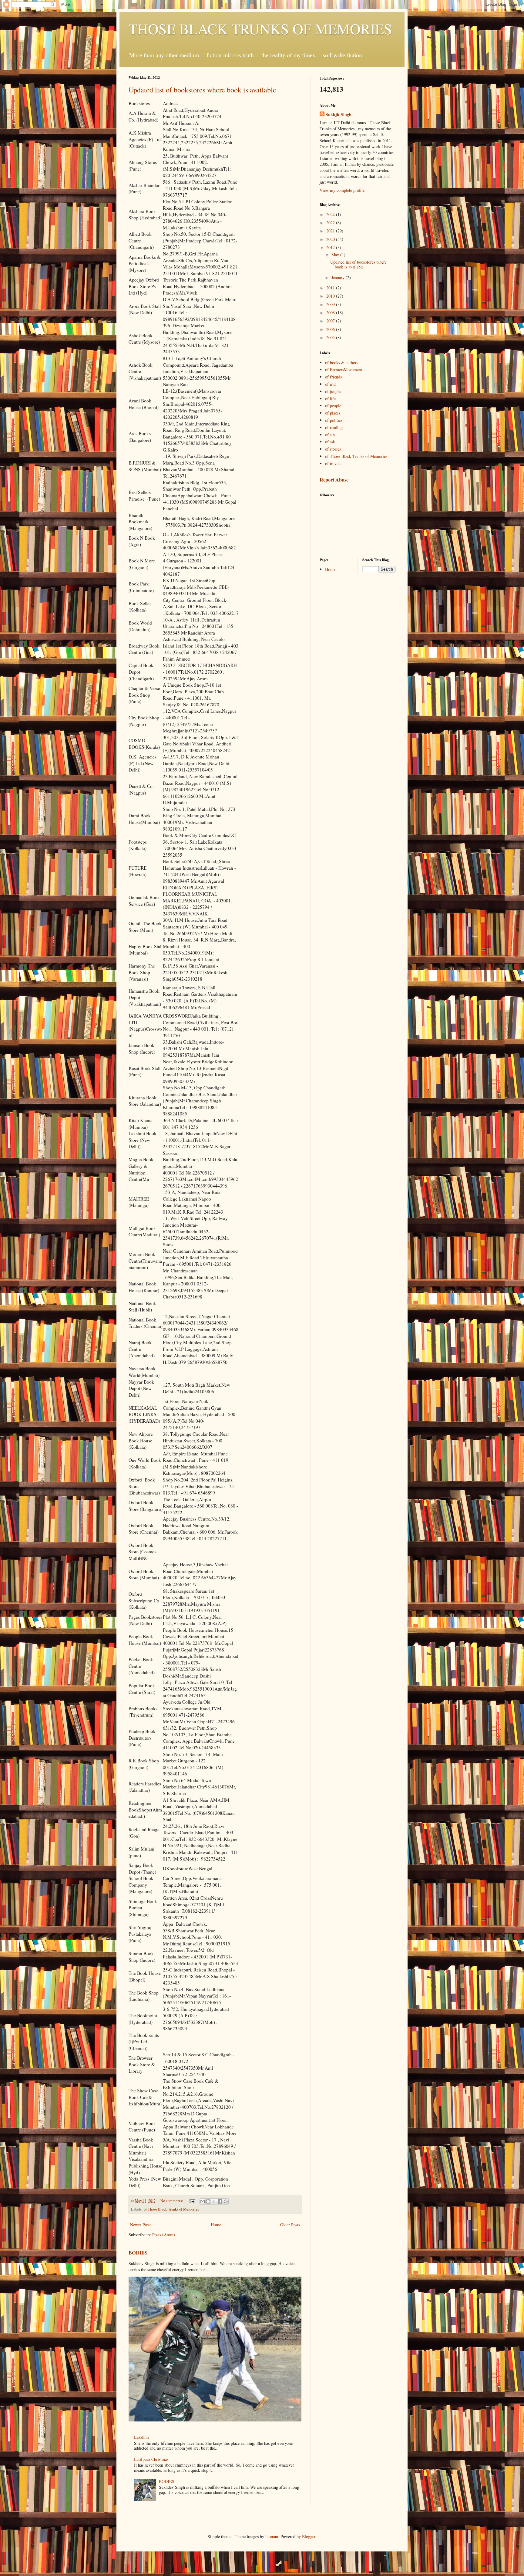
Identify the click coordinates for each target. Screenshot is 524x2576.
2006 (331, 329)
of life (330, 399)
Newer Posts (141, 2225)
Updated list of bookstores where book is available (202, 90)
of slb (330, 435)
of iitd (330, 384)
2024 (331, 214)
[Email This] (203, 2201)
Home (216, 2225)
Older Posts (290, 2225)
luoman (272, 2536)
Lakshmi (141, 2437)
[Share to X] (214, 2201)
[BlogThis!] (208, 2201)
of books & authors (342, 363)
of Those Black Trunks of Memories (171, 2209)
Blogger (309, 2536)
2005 (331, 337)
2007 (331, 321)
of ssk (330, 442)
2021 (331, 231)
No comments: (172, 2201)
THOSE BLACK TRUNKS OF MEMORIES (260, 28)
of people (333, 406)
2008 (331, 313)
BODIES (138, 2253)
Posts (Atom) (164, 2235)
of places (333, 413)
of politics (334, 420)
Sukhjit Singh (339, 115)
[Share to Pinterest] (226, 2201)
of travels (333, 463)
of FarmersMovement (344, 370)
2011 (331, 288)
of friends (333, 377)
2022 (331, 223)
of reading (334, 427)
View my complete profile (342, 190)
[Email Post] (192, 2201)
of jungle (333, 391)
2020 (331, 239)
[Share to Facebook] (220, 2201)
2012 (331, 247)
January (339, 277)
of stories (333, 449)
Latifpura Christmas (151, 2459)
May (336, 255)
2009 (331, 304)
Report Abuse (334, 480)
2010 (331, 296)
